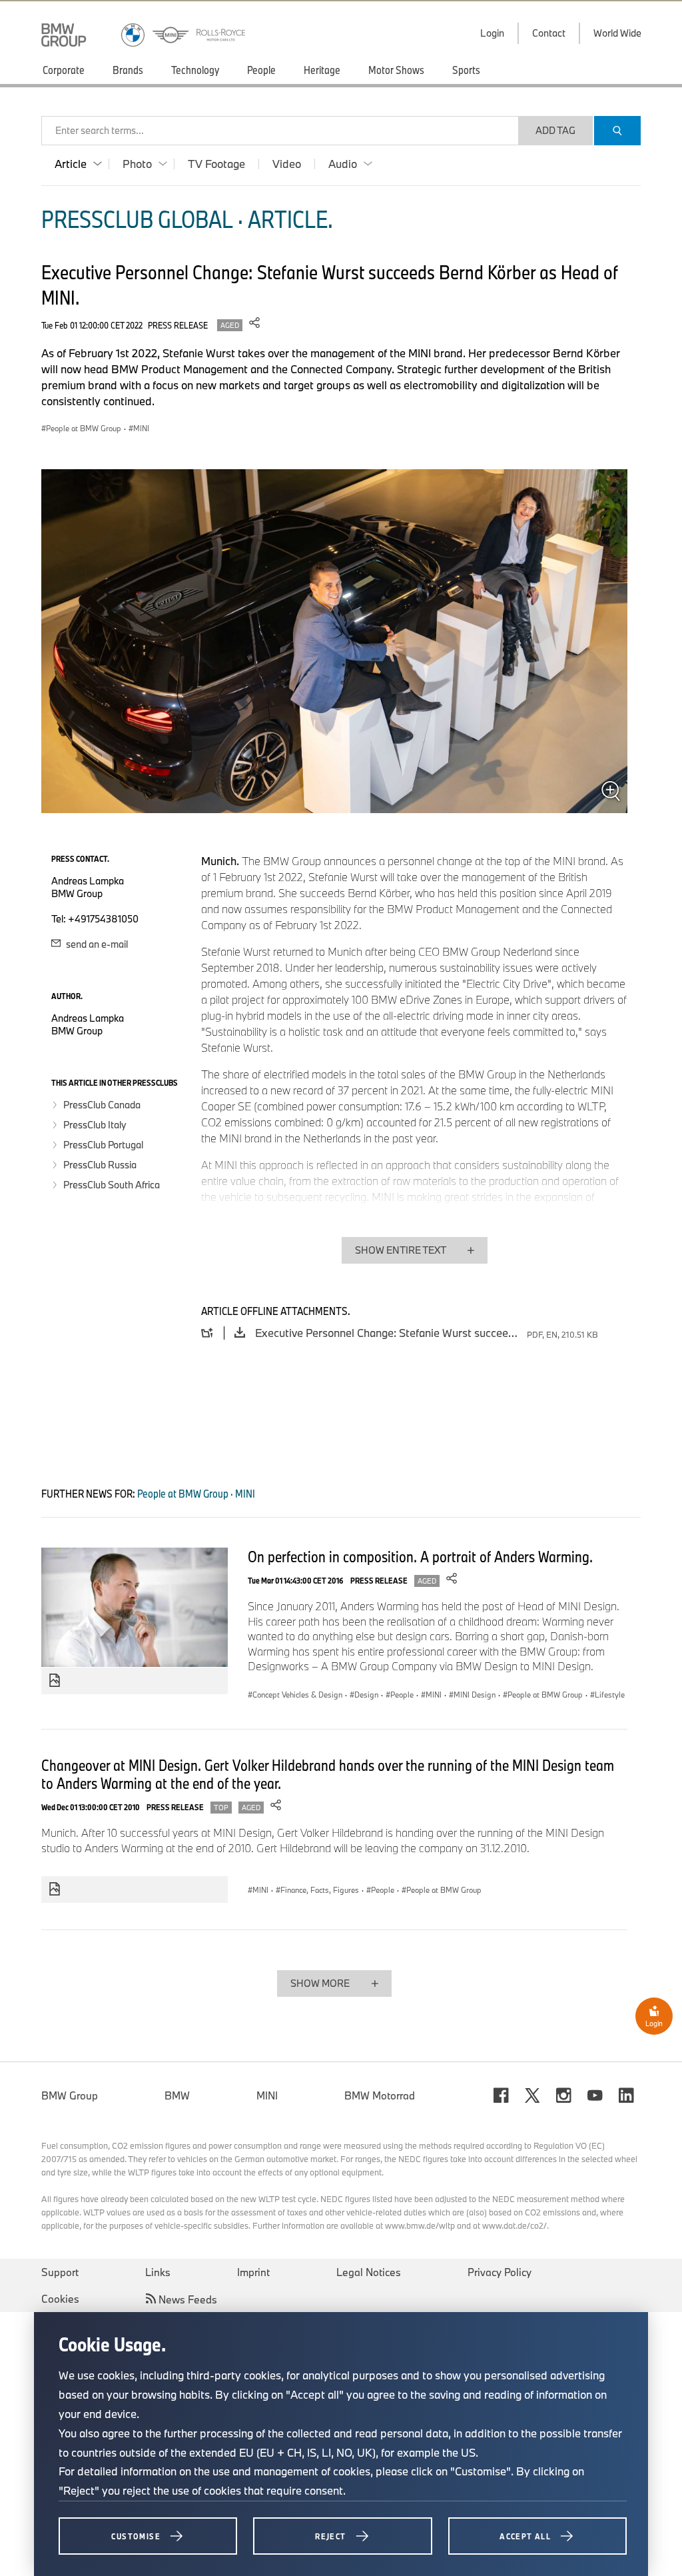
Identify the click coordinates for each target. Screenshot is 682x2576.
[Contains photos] (55, 1681)
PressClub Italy (95, 1125)
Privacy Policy (500, 2272)
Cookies (60, 2299)
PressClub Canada (102, 1105)
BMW (177, 2095)
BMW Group (70, 2095)
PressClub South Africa (112, 1185)
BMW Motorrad (380, 2095)
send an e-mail (96, 944)
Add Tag (555, 130)
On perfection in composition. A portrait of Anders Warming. (420, 1556)
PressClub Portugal (103, 1145)
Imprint (253, 2272)
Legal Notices (369, 2272)
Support (60, 2272)
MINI (267, 2095)
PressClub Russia (100, 1165)
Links (158, 2272)
